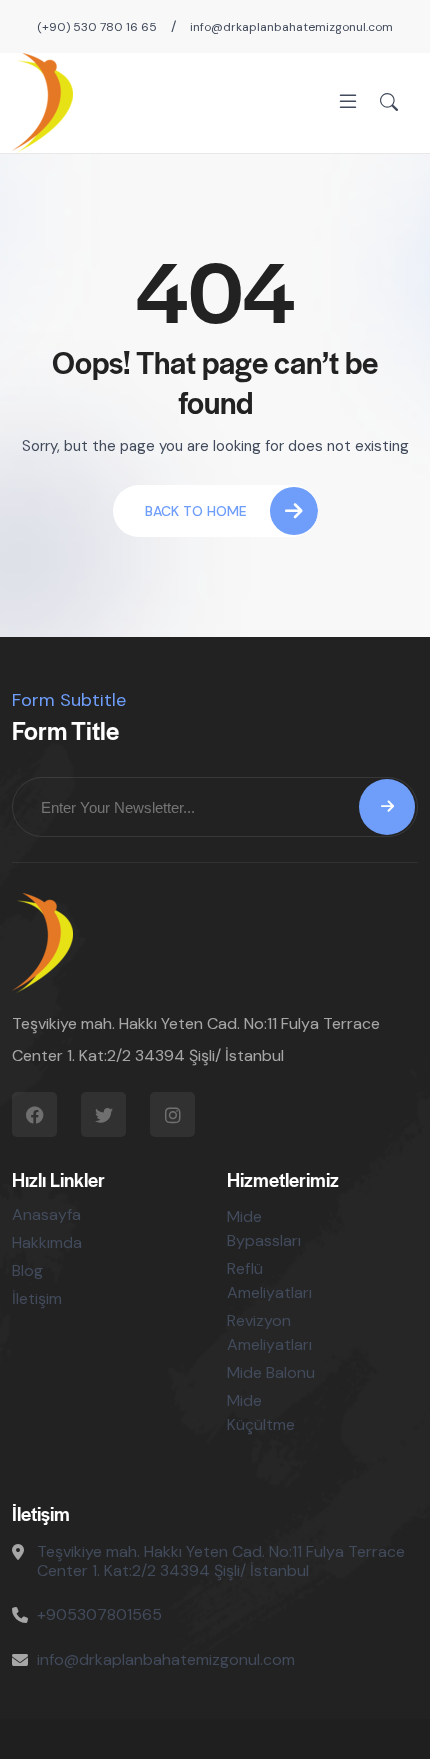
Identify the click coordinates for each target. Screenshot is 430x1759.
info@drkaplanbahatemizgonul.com (291, 27)
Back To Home (196, 511)
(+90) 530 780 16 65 (97, 27)
